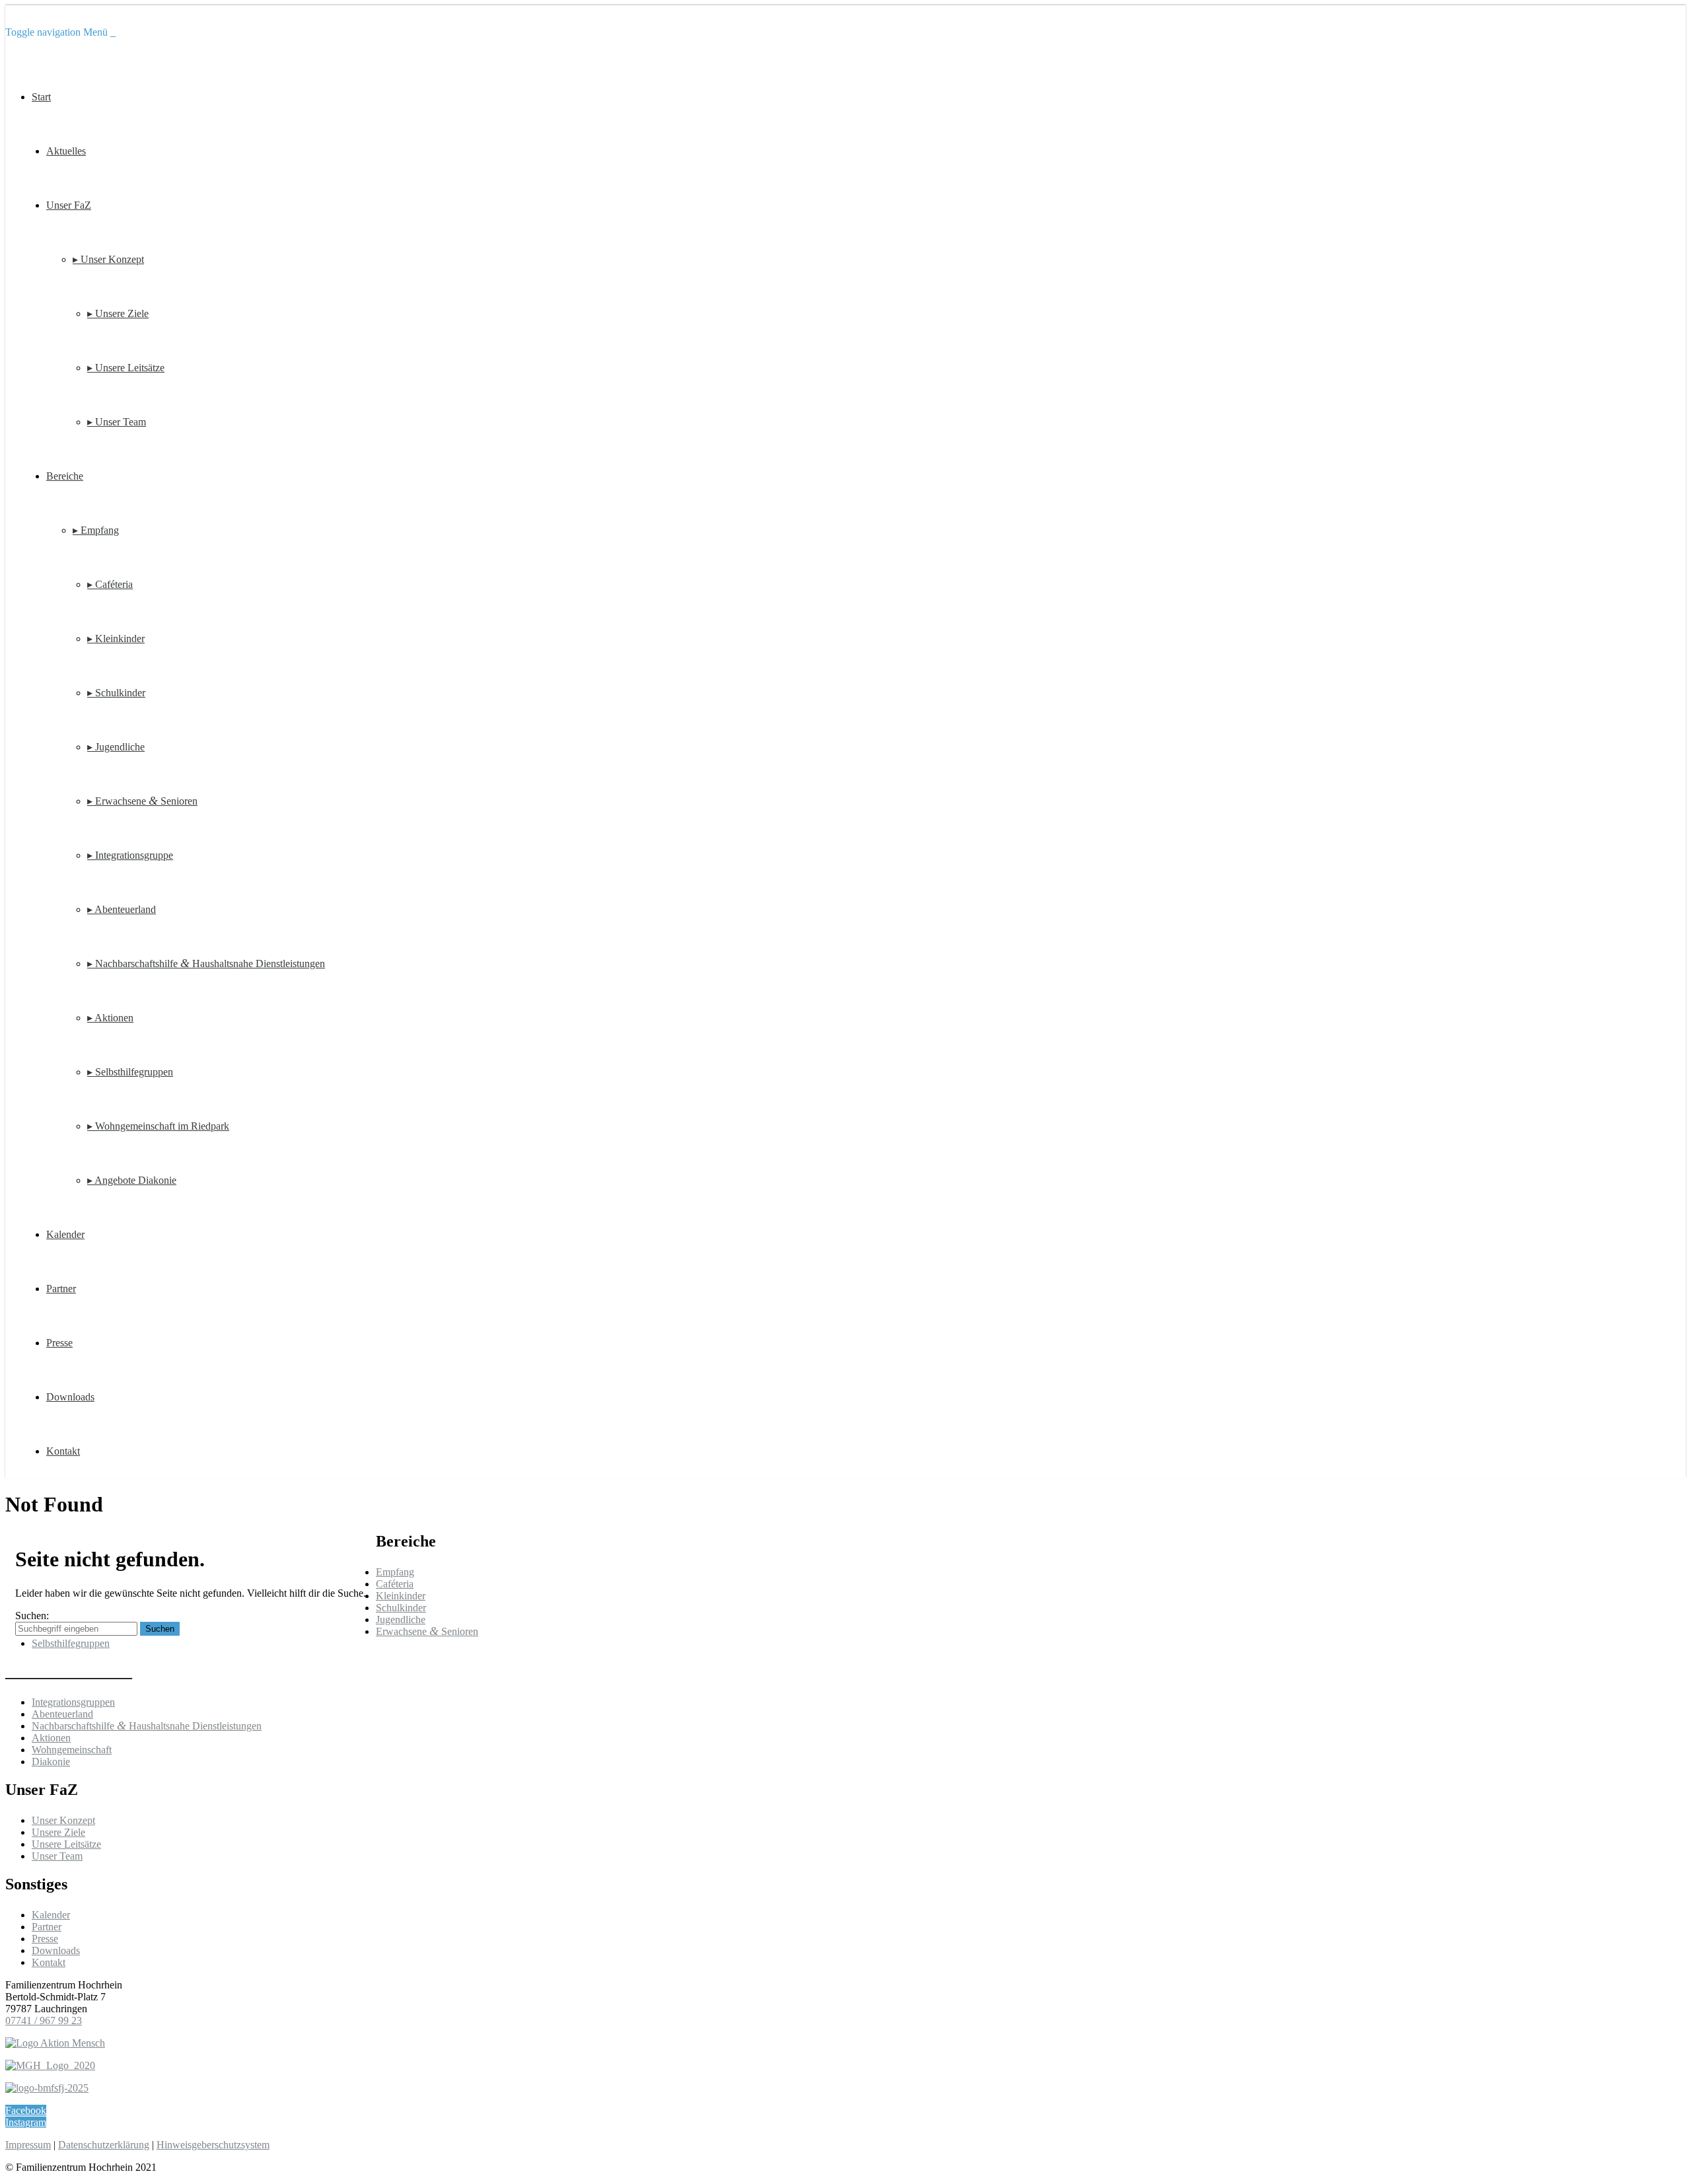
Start (41, 97)
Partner (61, 1289)
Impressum (28, 2145)
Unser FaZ (69, 205)
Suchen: (32, 1616)
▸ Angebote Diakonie (132, 1180)
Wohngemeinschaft (72, 1750)
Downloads (70, 1397)
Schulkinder (401, 1608)
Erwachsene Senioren (427, 1631)
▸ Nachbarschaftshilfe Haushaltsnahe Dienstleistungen (206, 964)
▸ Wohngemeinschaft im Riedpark (158, 1126)
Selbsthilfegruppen (71, 1643)
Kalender (65, 1234)
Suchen (160, 1629)
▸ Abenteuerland (122, 909)
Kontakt (63, 1451)
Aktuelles (66, 151)
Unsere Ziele (58, 1832)
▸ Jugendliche (116, 747)
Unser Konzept (63, 1820)
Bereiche (65, 476)
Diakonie (51, 1762)
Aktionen (51, 1738)
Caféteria (395, 1584)
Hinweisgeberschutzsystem (213, 2145)
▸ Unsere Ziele (118, 313)
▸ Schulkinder (116, 693)
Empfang (395, 1572)
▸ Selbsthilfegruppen (130, 1072)
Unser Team (57, 1856)
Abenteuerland (62, 1714)
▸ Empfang (96, 530)
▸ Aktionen (110, 1018)
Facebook (26, 2110)
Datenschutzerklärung (104, 2145)
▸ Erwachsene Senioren (142, 801)
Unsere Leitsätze (66, 1844)
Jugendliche (401, 1620)
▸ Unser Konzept (108, 259)
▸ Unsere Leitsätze (126, 368)
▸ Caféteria (110, 584)
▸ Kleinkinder (116, 638)
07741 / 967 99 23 (44, 2020)
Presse (59, 1343)
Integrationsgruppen (73, 1702)
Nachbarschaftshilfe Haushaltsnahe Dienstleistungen (147, 1726)
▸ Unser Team (117, 422)
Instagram (26, 2122)
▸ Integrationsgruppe (130, 855)
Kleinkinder (401, 1596)
